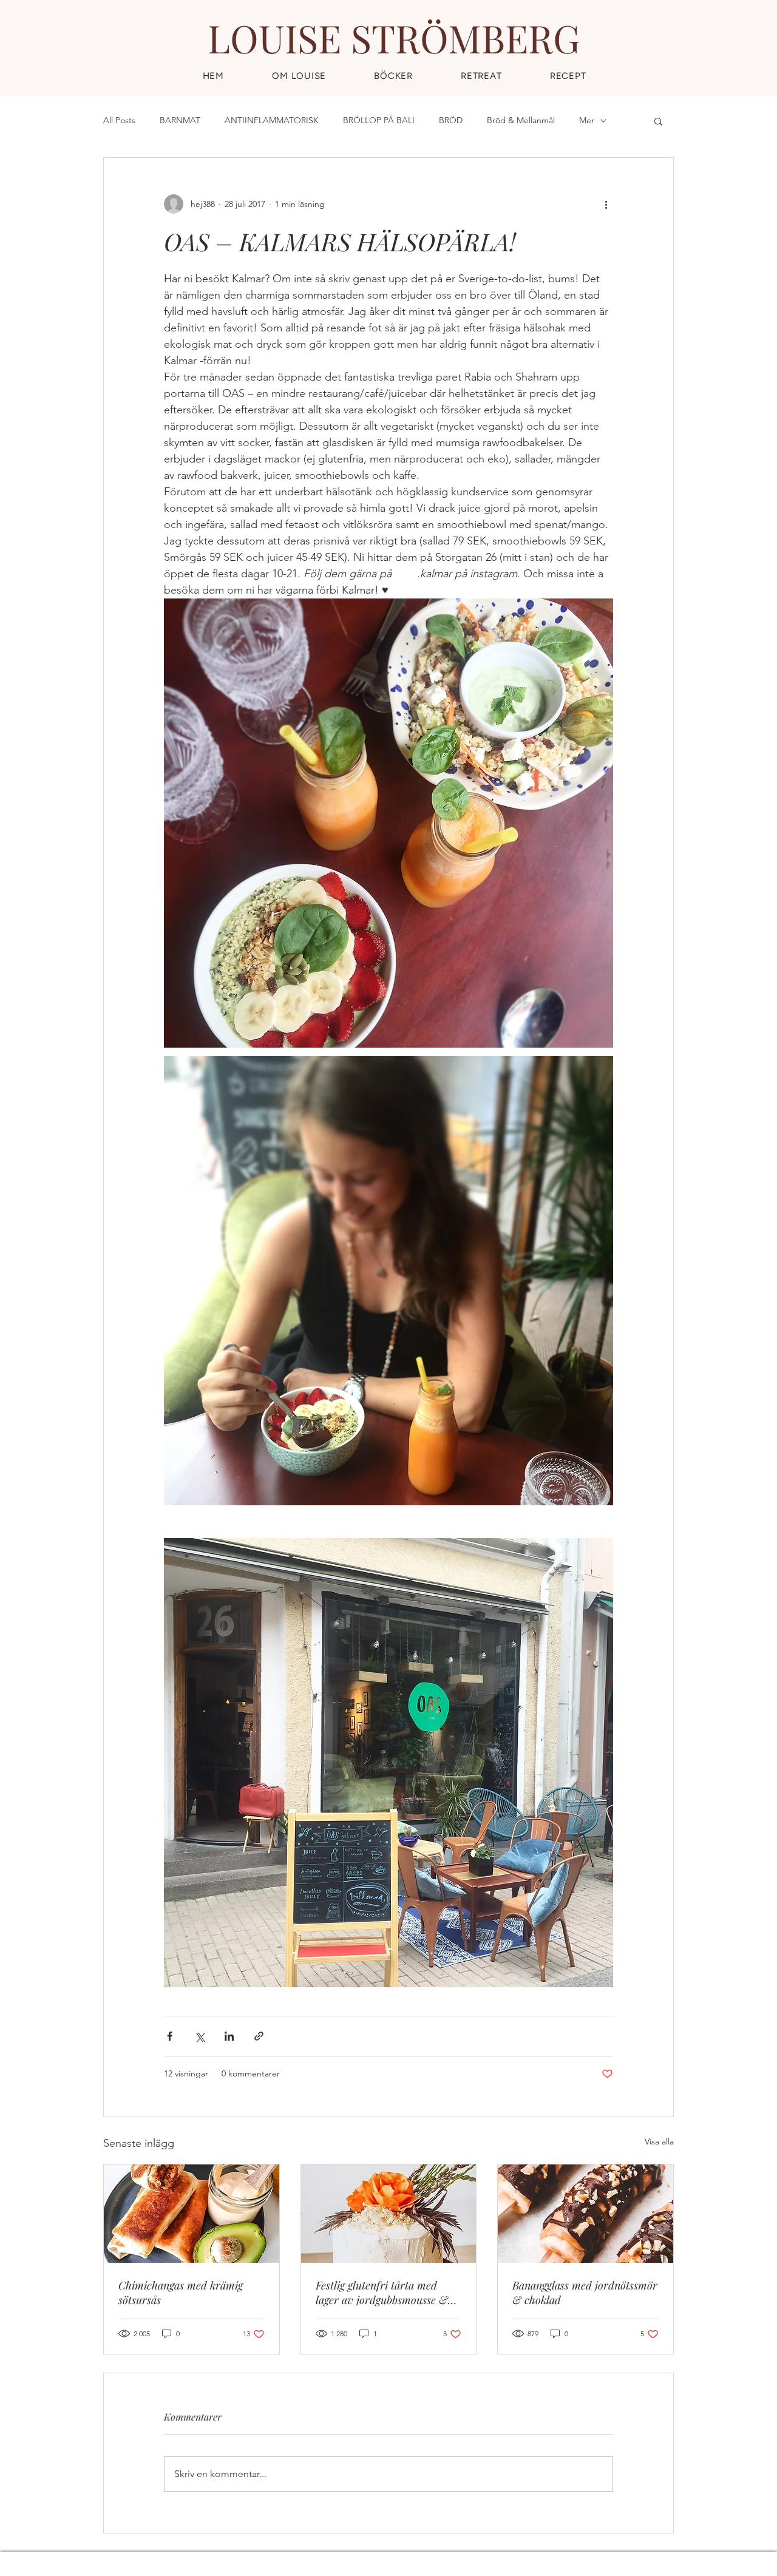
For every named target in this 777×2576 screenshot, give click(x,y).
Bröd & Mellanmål (521, 120)
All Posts (119, 120)
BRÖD (451, 120)
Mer (587, 120)
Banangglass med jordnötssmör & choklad (585, 2293)
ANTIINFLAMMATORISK (272, 120)
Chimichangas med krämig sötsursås (181, 2293)
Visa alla (659, 2141)
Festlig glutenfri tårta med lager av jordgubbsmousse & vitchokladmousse (382, 2293)
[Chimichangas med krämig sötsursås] (192, 2214)
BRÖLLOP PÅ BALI (379, 120)
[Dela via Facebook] (170, 2036)
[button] (568, 76)
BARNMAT (180, 120)
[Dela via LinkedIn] (229, 2036)
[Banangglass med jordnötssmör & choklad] (585, 2214)
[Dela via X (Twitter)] (199, 2036)
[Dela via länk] (259, 2036)
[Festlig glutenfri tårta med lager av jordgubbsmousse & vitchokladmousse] (389, 2214)
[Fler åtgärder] (606, 204)
